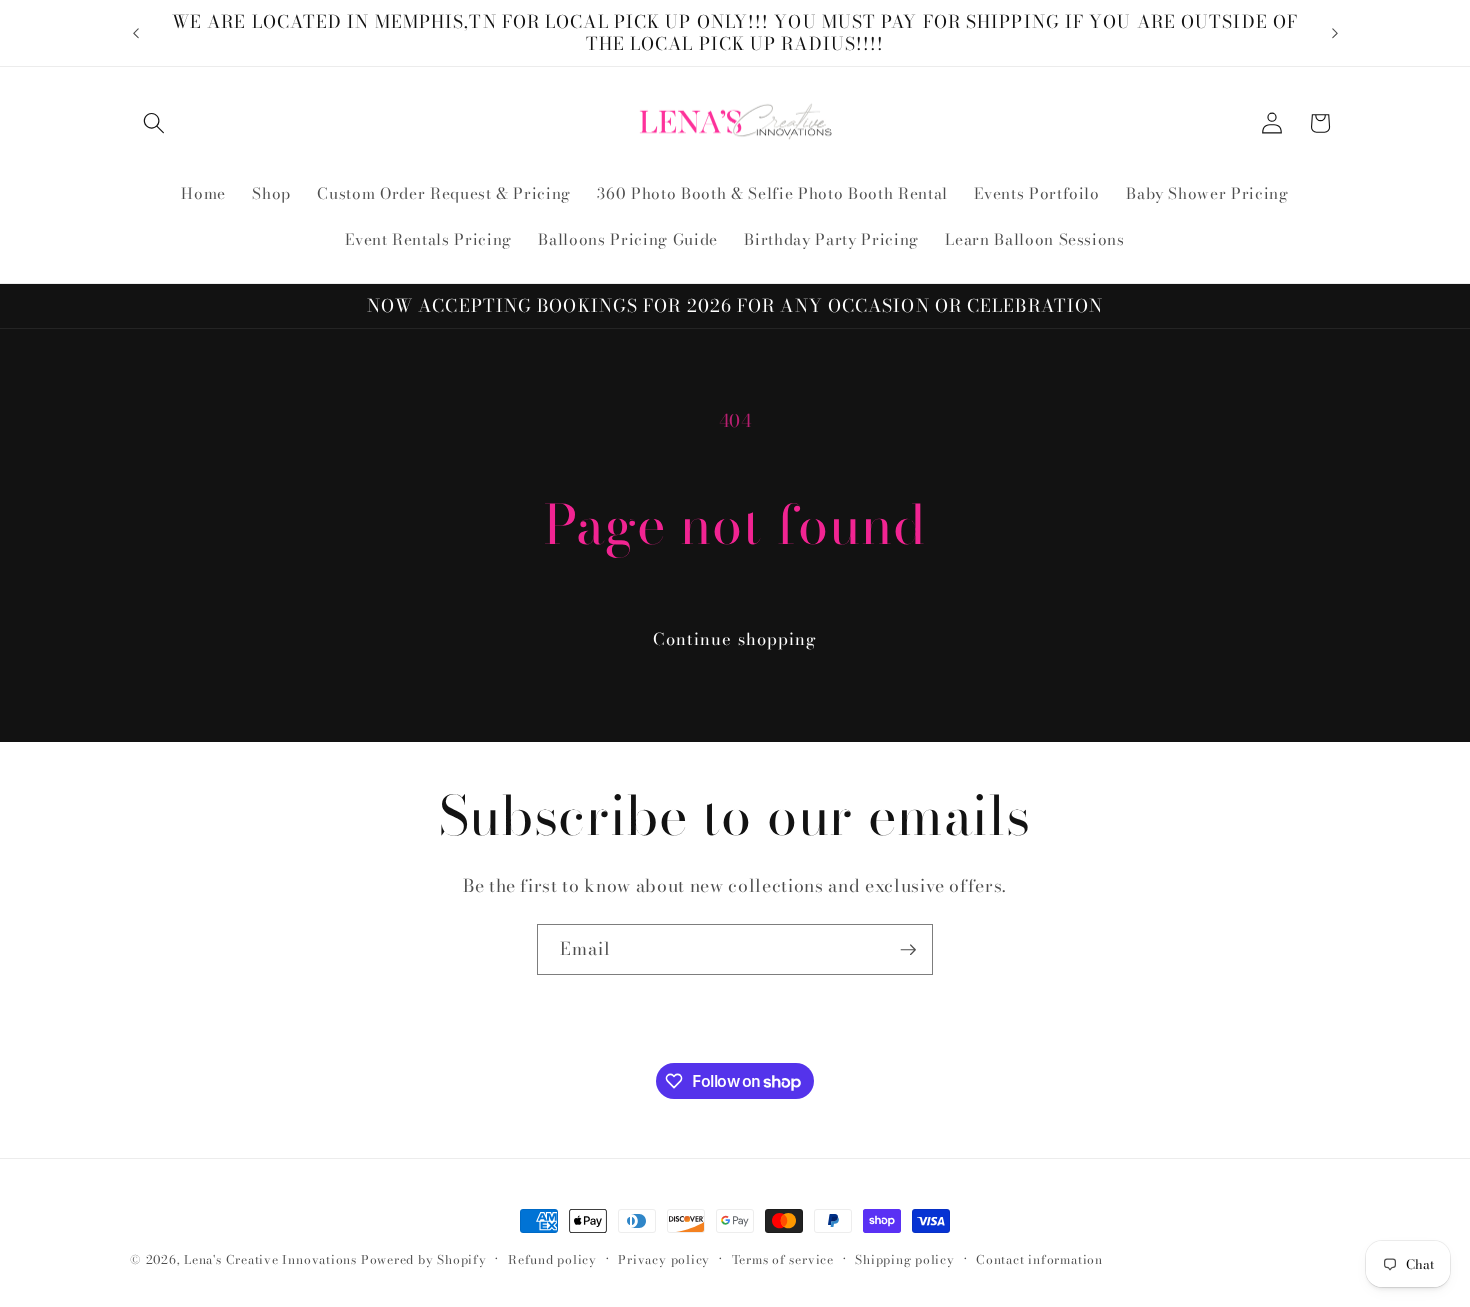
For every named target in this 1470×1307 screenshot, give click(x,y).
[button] (154, 123)
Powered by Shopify (424, 1259)
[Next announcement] (1335, 33)
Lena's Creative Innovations (270, 1259)
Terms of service (783, 1259)
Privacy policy (664, 1259)
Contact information (1039, 1259)
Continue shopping (735, 639)
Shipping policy (905, 1259)
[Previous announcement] (136, 33)
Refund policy (552, 1259)
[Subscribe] (908, 950)
